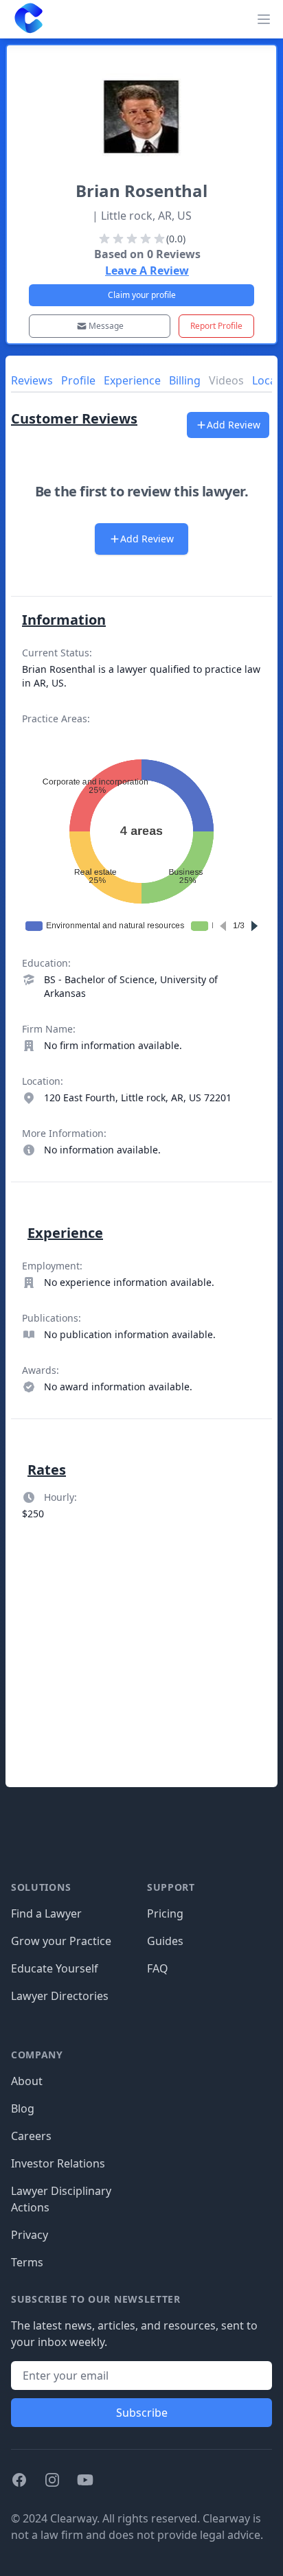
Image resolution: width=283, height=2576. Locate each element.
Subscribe (142, 2413)
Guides (165, 1941)
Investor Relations (58, 2163)
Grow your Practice (61, 1941)
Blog (23, 2108)
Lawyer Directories (60, 1996)
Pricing (165, 1913)
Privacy (30, 2235)
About (27, 2081)
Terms (27, 2262)
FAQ (158, 1968)
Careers (31, 2136)
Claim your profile (142, 295)
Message (106, 326)
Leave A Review (147, 271)
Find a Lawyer (46, 1913)
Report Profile (216, 326)
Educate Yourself (55, 1968)
